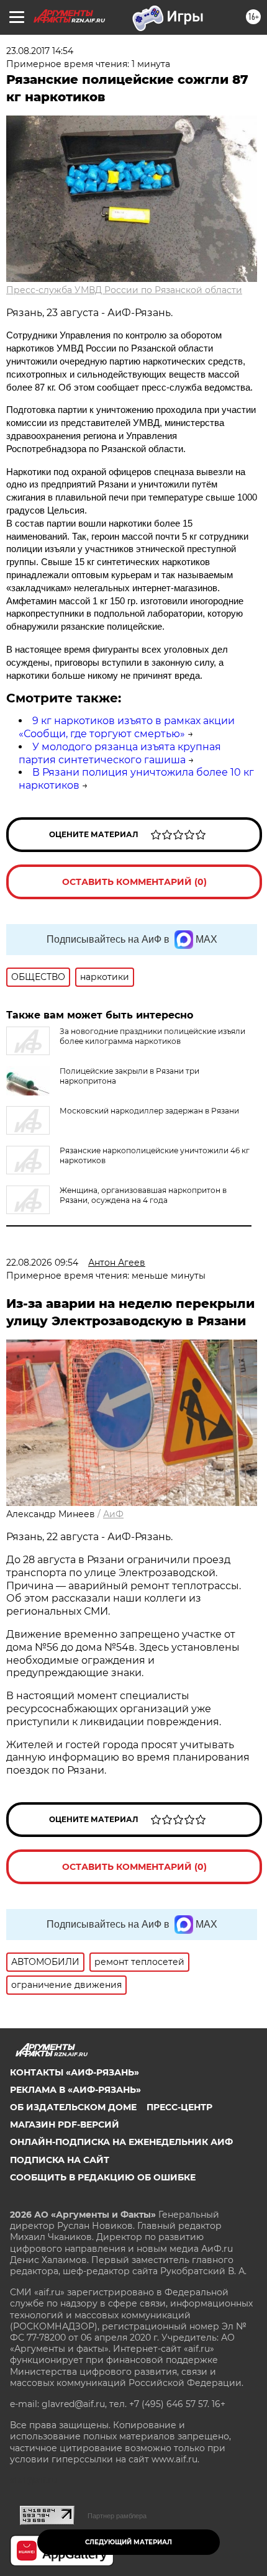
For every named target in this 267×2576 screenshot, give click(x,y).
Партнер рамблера (117, 2516)
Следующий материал (129, 2542)
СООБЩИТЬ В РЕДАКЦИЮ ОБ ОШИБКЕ (103, 2177)
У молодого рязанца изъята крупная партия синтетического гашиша (120, 753)
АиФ (113, 1514)
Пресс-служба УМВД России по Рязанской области (124, 290)
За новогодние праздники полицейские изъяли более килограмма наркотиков (152, 1036)
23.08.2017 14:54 (40, 51)
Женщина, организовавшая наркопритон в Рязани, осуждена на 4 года (143, 1195)
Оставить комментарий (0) (134, 882)
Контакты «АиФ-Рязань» (75, 2072)
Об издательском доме (73, 2107)
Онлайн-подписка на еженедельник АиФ (121, 2142)
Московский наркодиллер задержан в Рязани (149, 1111)
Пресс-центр (179, 2107)
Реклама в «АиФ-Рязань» (75, 2090)
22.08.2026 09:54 (42, 1263)
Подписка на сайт (60, 2160)
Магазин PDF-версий (65, 2125)
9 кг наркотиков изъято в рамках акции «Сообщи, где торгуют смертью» (127, 727)
